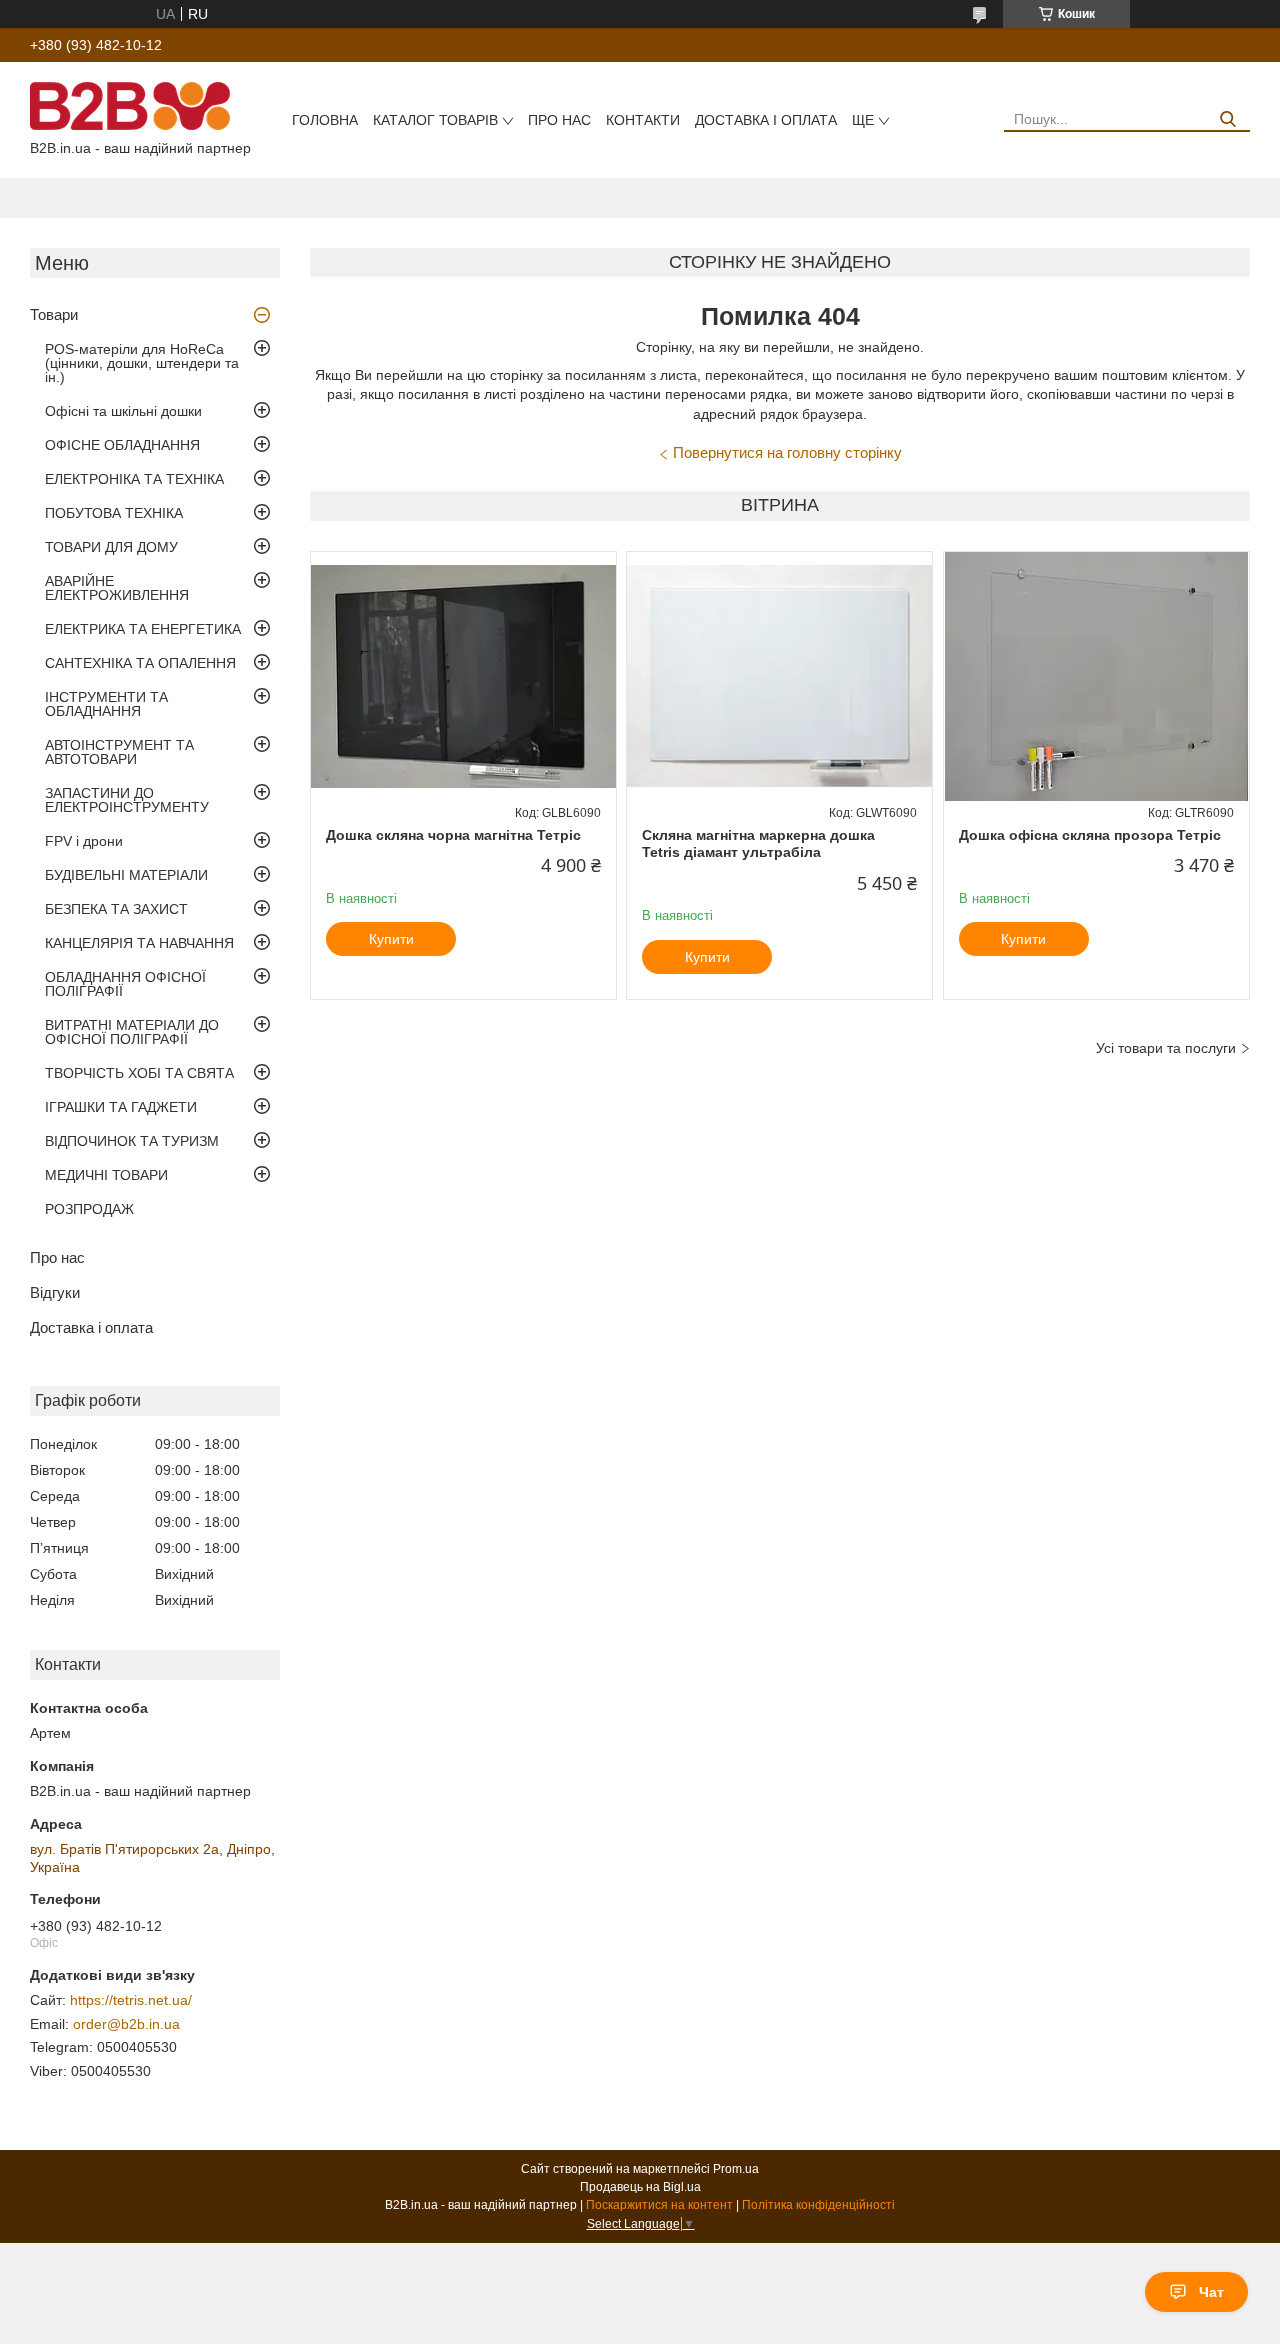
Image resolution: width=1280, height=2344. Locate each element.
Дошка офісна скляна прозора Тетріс (1090, 835)
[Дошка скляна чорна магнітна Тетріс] (463, 677)
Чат (1211, 2292)
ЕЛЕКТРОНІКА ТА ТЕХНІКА (134, 479)
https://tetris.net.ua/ (131, 2000)
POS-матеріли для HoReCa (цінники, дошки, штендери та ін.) (142, 363)
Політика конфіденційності (818, 2205)
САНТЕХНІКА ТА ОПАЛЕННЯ (140, 663)
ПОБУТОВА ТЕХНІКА (114, 513)
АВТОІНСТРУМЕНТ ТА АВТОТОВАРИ (119, 752)
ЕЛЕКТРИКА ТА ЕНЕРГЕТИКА (143, 629)
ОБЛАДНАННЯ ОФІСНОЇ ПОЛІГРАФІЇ (125, 984)
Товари (54, 314)
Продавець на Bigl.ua (640, 2187)
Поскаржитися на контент (659, 2205)
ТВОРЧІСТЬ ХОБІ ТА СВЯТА (139, 1073)
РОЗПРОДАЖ (89, 1209)
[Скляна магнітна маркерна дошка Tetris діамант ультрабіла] (779, 677)
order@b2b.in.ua (126, 2024)
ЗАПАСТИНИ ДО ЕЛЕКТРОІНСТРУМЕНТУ (127, 800)
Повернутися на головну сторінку (787, 452)
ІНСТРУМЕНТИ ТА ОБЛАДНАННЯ (106, 704)
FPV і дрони (84, 841)
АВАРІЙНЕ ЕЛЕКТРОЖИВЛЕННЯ (117, 588)
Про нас (559, 120)
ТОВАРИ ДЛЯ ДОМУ (111, 547)
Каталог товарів (435, 120)
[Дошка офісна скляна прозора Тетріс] (1096, 677)
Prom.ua (736, 2169)
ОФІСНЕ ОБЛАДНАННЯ (122, 445)
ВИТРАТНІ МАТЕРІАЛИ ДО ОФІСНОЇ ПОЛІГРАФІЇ (132, 1032)
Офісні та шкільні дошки (123, 411)
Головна (325, 120)
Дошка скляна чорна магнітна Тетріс (453, 835)
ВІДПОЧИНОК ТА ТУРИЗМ (132, 1141)
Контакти (643, 120)
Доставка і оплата (766, 120)
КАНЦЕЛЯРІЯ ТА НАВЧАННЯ (139, 943)
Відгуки (55, 1292)
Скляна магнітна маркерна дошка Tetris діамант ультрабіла (758, 844)
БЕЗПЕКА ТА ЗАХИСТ (116, 909)
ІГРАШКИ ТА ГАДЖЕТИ (121, 1107)
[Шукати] (1227, 119)
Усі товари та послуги (1166, 1048)
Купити (391, 939)
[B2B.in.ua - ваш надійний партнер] (130, 105)
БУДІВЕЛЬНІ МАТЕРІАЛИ (126, 875)
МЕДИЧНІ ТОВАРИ (106, 1175)
